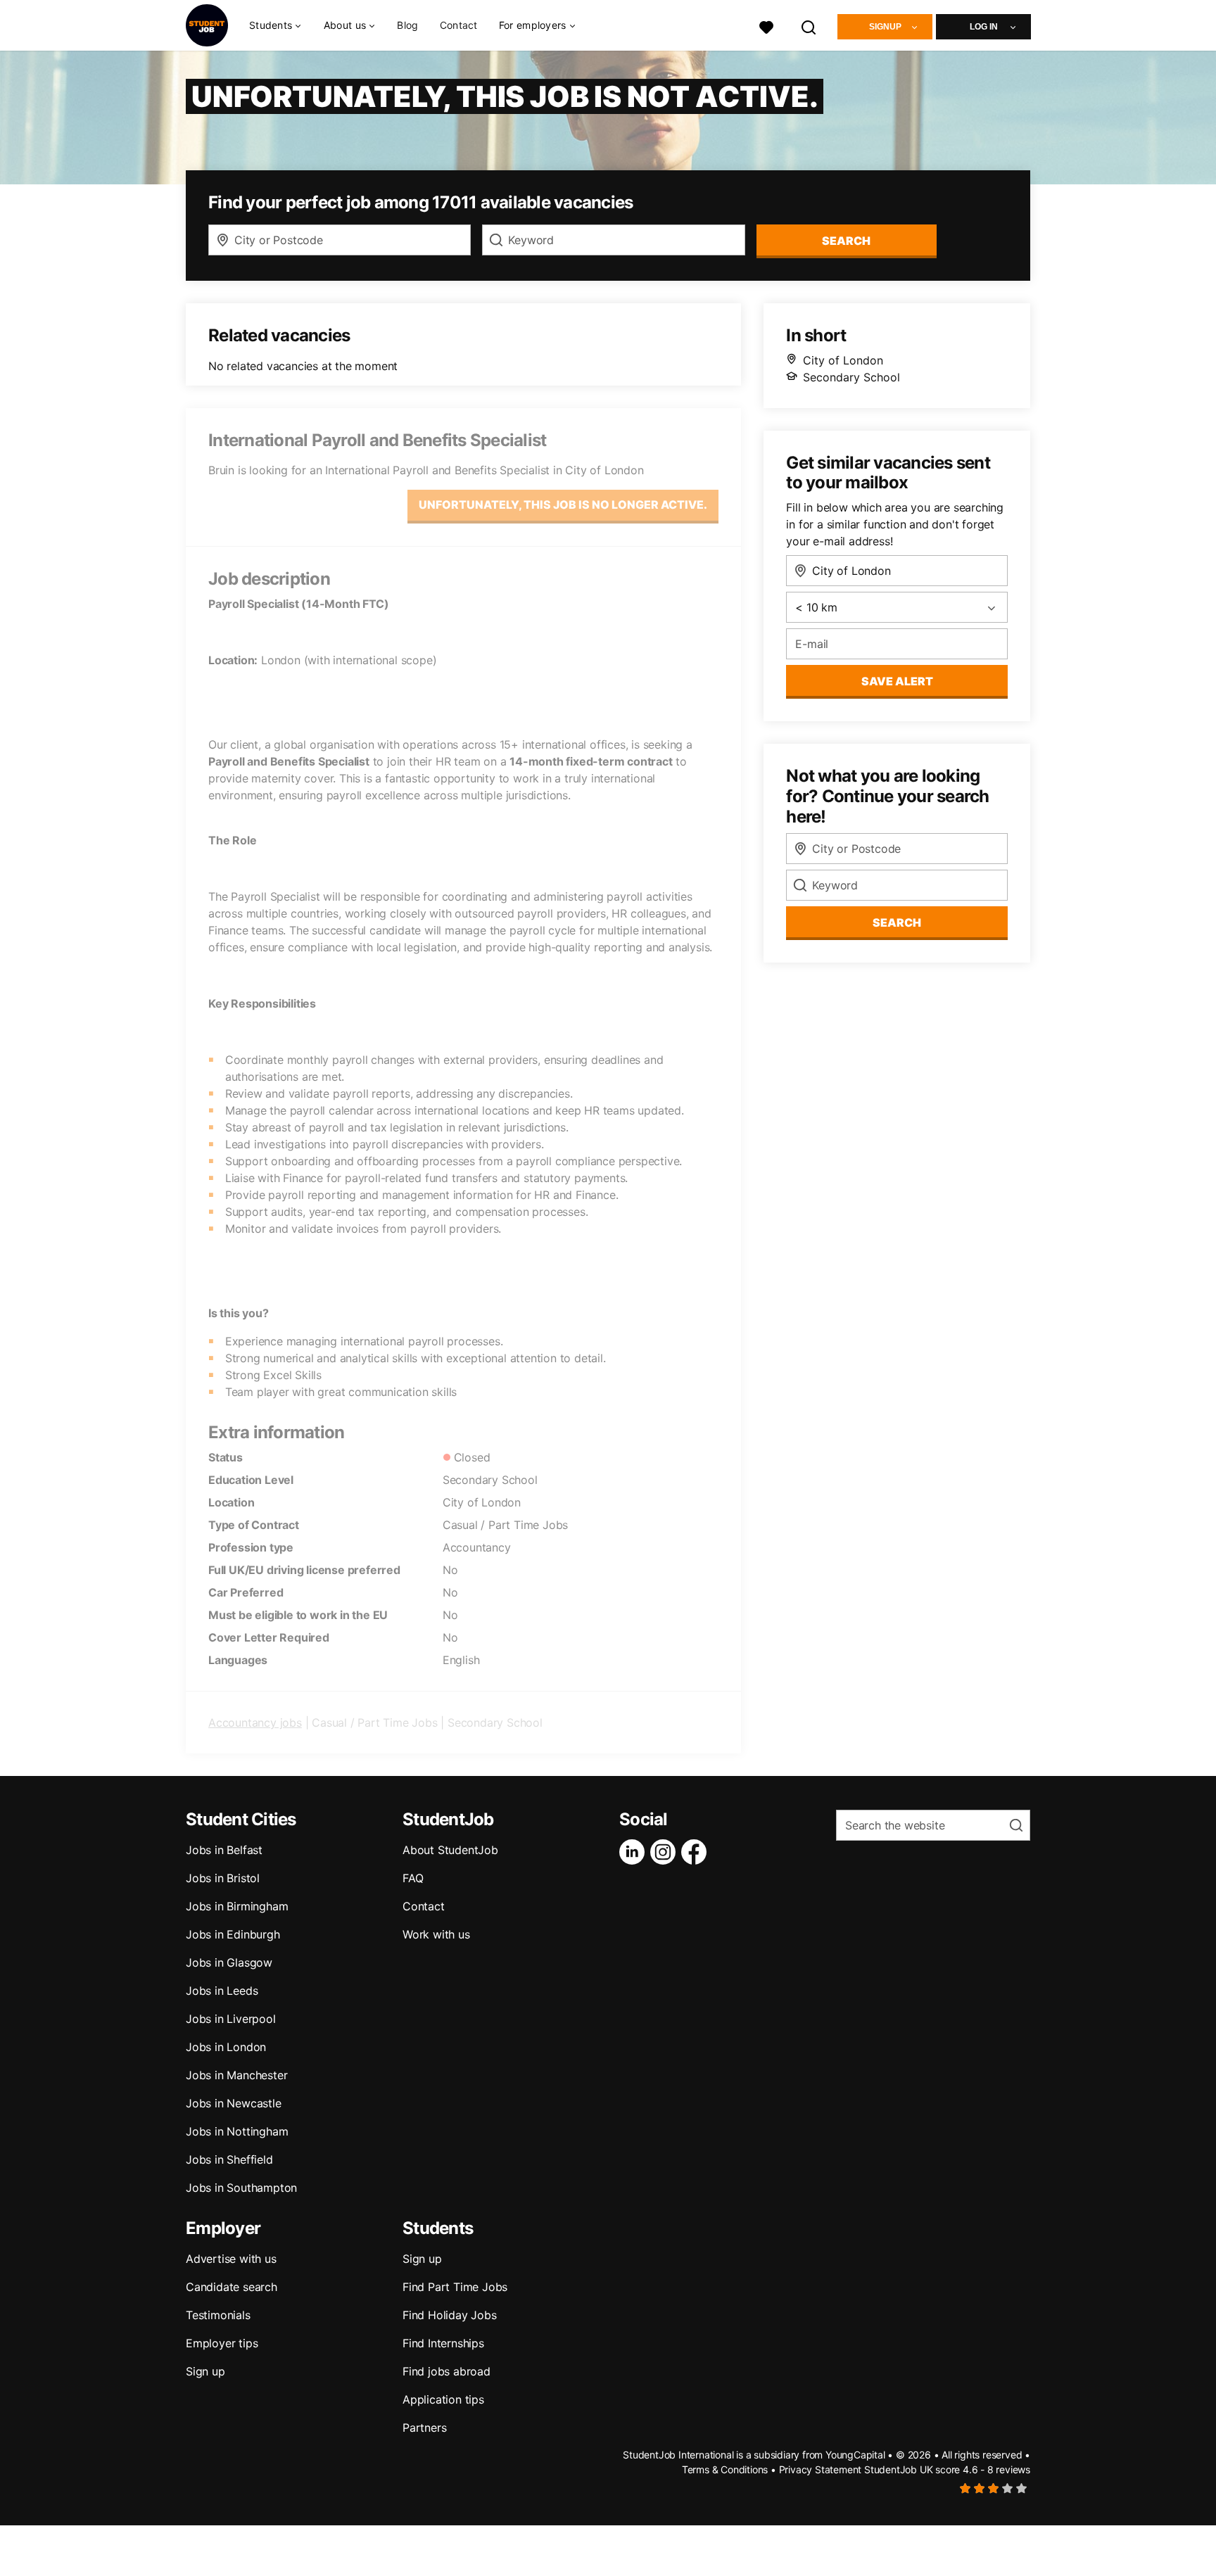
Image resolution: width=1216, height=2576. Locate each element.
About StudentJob (450, 1850)
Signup (885, 27)
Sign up (205, 2371)
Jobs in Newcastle (234, 2103)
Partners (424, 2428)
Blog (407, 25)
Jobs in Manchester (236, 2075)
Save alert (897, 681)
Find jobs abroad (446, 2371)
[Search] (809, 26)
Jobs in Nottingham (237, 2131)
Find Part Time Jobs (455, 2287)
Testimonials (218, 2315)
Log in (984, 27)
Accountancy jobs (255, 1722)
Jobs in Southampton (241, 2188)
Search (846, 241)
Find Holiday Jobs (450, 2315)
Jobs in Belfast (224, 1850)
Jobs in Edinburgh (233, 1934)
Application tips (443, 2399)
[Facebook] (697, 1852)
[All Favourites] (766, 26)
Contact (459, 25)
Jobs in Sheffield (229, 2159)
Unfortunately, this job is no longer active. (563, 505)
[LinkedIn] (635, 1852)
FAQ (413, 1878)
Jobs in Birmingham (237, 1906)
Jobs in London (226, 2047)
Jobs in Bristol (223, 1878)
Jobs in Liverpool (231, 2019)
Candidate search (232, 2287)
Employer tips (222, 2343)
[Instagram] (666, 1852)
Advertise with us (231, 2259)
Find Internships (443, 2343)
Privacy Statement (821, 2469)
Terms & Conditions (725, 2469)
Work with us (436, 1934)
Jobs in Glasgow (229, 1962)
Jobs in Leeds (222, 1991)
